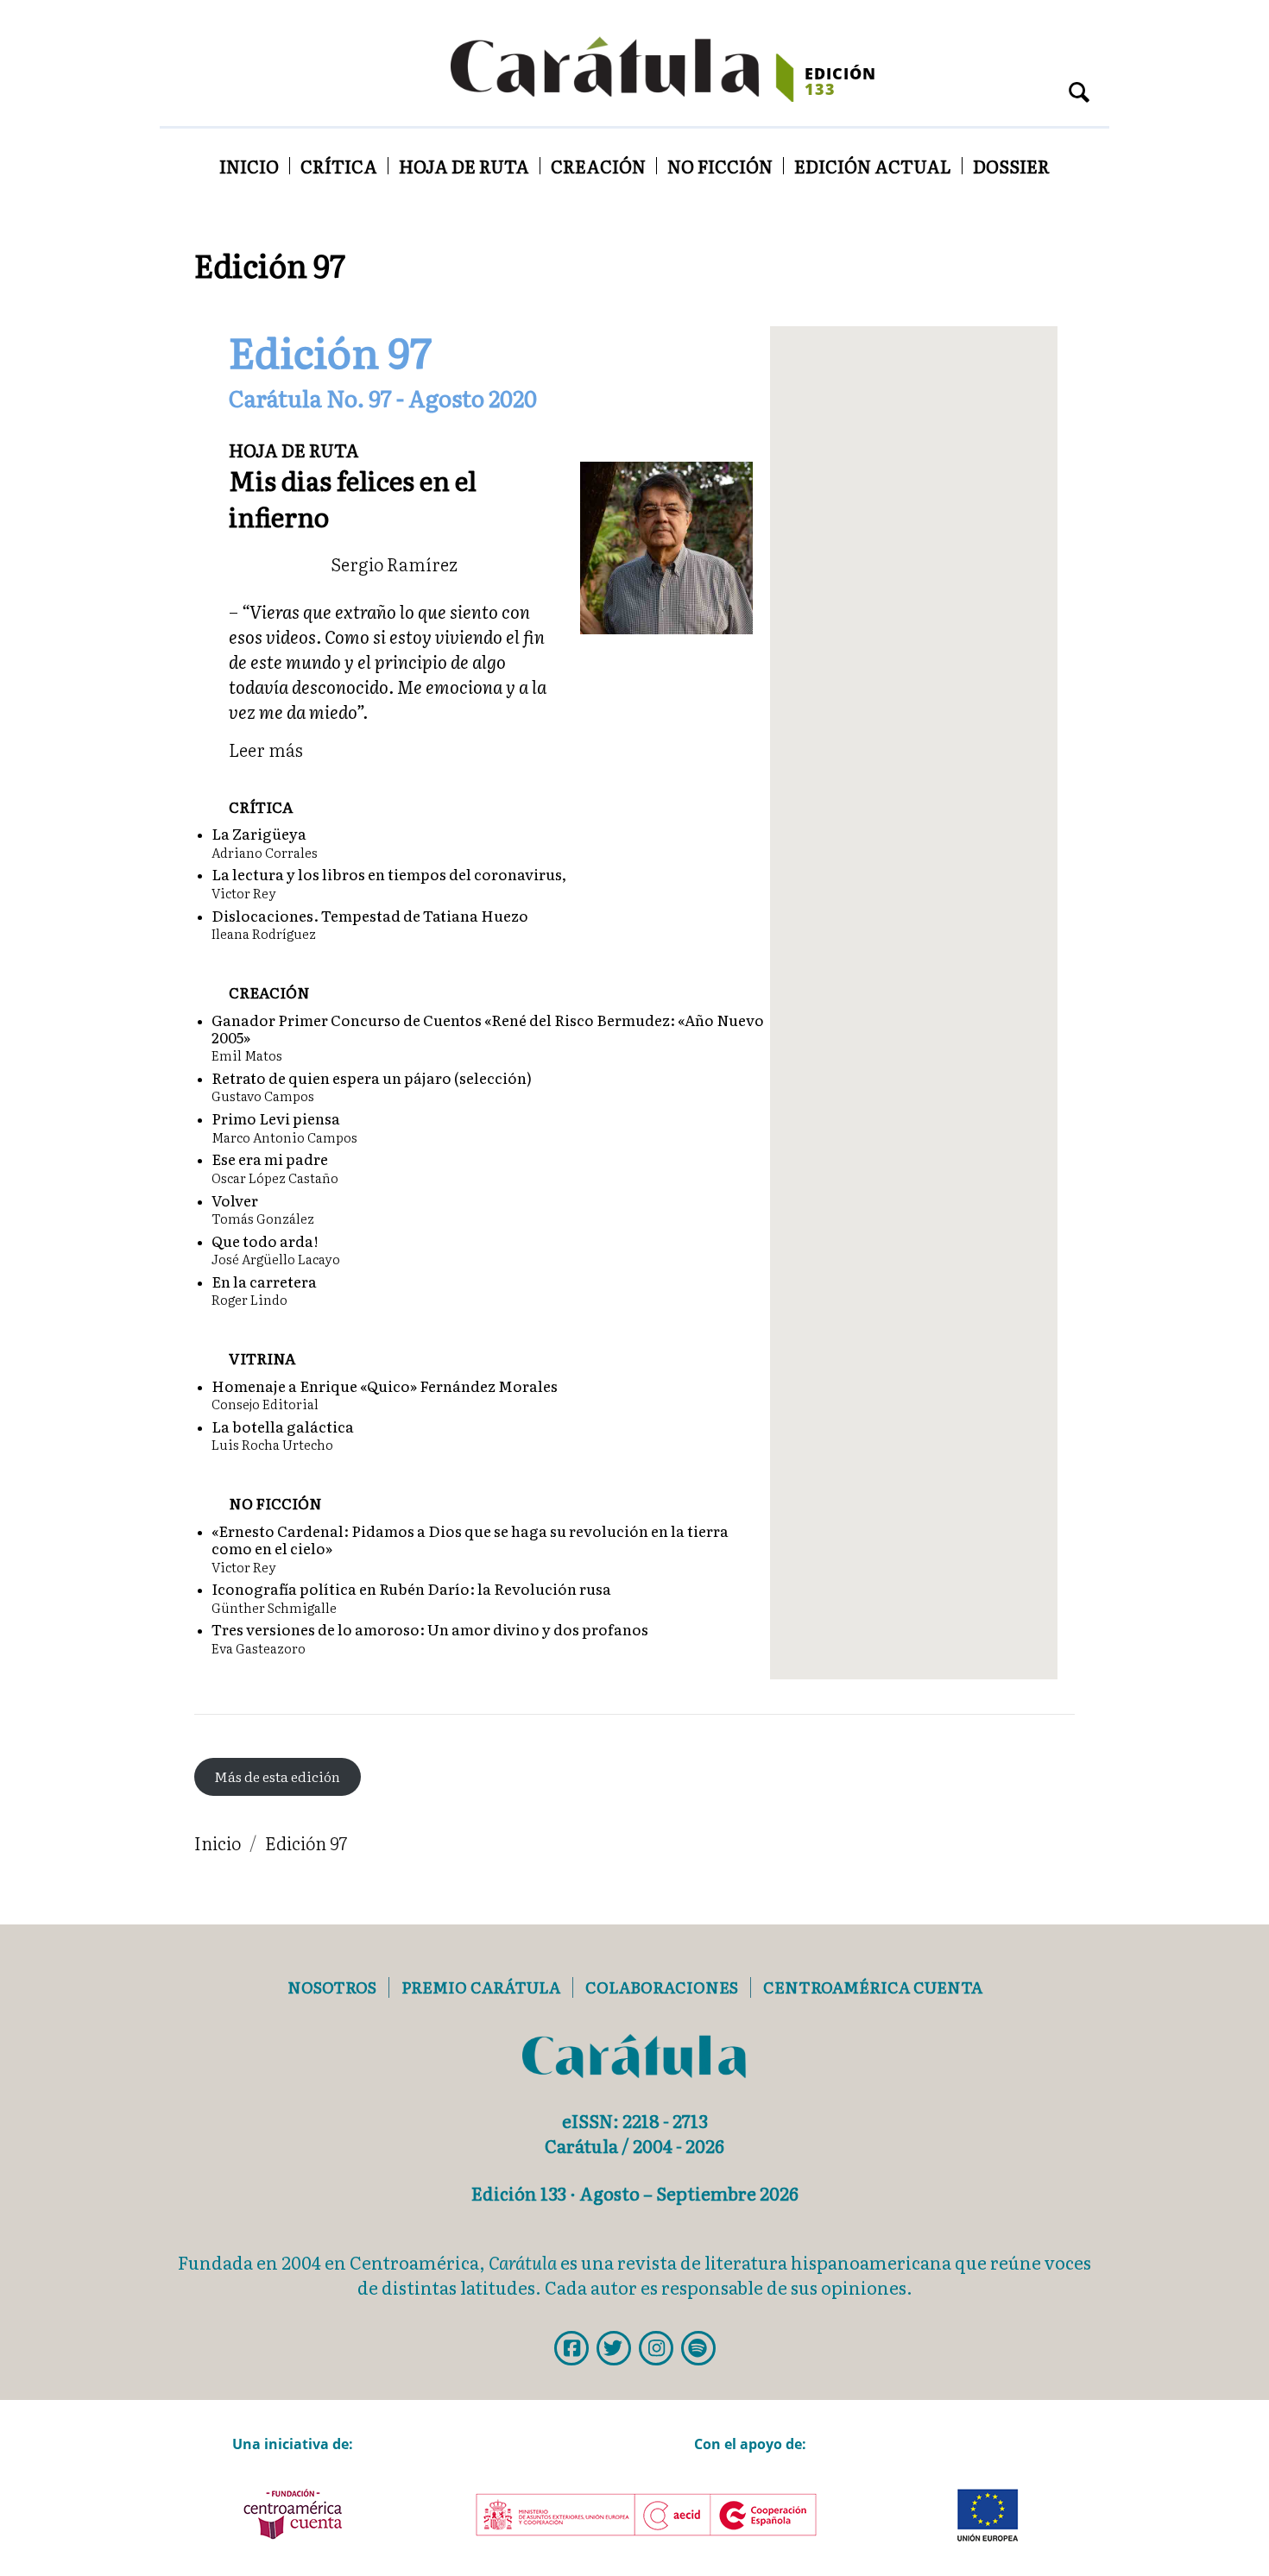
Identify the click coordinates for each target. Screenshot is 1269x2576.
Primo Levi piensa (276, 1118)
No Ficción (720, 166)
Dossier (1011, 166)
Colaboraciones (662, 1987)
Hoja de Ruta (464, 166)
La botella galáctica (283, 1426)
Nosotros (332, 1987)
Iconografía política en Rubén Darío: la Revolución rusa (411, 1588)
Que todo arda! (265, 1241)
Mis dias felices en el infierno (353, 498)
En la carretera (264, 1281)
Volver (235, 1200)
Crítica (339, 166)
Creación (598, 166)
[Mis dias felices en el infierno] (666, 545)
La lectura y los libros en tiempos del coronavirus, (389, 874)
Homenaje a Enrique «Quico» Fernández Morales (385, 1386)
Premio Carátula (481, 1987)
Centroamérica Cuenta (873, 1987)
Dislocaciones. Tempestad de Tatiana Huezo (370, 915)
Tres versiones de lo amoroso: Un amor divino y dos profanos (430, 1629)
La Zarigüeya (259, 833)
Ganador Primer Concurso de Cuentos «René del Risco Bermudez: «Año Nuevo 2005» (488, 1028)
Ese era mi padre (270, 1159)
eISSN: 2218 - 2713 (635, 2120)
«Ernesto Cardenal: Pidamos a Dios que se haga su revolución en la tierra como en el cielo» (470, 1539)
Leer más (266, 749)
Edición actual (873, 166)
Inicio (249, 166)
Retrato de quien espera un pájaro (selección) (372, 1077)
